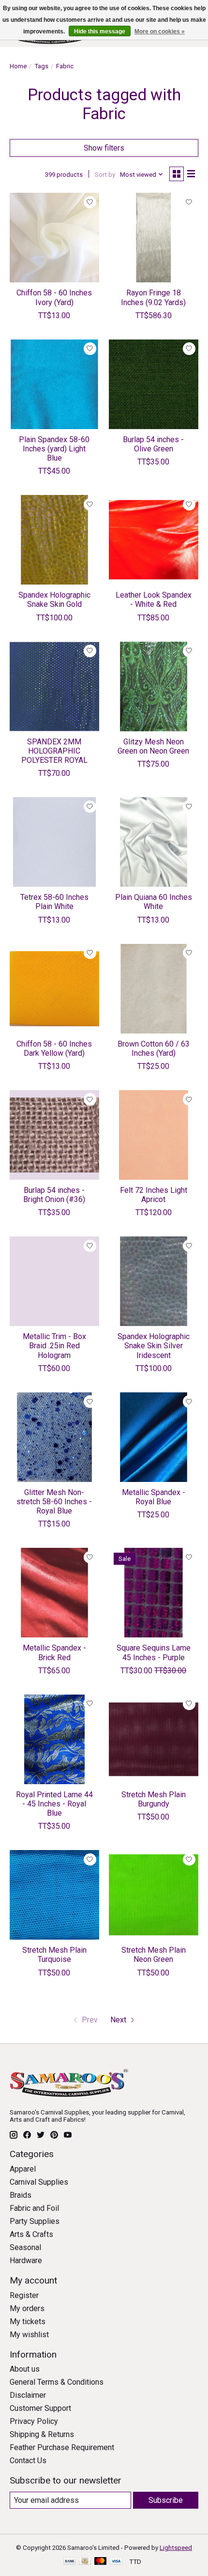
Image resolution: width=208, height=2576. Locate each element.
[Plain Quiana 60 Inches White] (154, 842)
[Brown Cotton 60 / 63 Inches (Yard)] (154, 989)
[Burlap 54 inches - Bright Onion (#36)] (54, 1135)
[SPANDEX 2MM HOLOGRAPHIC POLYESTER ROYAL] (54, 686)
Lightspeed (176, 2548)
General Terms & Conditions (57, 2382)
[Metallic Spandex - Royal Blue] (154, 1437)
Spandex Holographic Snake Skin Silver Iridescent (154, 1346)
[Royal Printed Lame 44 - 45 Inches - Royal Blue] (54, 1739)
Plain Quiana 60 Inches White (154, 902)
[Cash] (85, 2562)
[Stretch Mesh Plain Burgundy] (154, 1739)
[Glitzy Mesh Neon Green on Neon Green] (154, 686)
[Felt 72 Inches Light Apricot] (154, 1135)
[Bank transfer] (70, 2562)
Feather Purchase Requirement (62, 2447)
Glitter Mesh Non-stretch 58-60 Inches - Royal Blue (54, 1502)
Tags (41, 66)
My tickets (28, 2321)
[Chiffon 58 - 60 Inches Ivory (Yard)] (54, 238)
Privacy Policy (34, 2421)
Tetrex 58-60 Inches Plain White (54, 902)
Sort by (105, 175)
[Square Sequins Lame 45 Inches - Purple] (154, 1593)
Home (18, 66)
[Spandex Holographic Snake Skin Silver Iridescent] (154, 1281)
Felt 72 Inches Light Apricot (154, 1195)
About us (25, 2369)
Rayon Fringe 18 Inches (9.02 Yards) (153, 297)
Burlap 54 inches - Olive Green (153, 444)
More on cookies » (160, 31)
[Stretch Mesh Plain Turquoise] (54, 1895)
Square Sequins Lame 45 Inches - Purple (154, 1652)
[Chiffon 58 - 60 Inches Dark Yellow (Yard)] (54, 989)
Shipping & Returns (42, 2434)
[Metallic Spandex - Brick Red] (54, 1593)
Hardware (26, 2260)
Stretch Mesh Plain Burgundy (154, 1799)
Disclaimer (28, 2395)
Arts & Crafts (31, 2234)
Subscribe (166, 2500)
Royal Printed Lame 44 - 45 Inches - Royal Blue (54, 1804)
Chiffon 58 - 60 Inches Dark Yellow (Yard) (54, 1049)
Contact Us (28, 2460)
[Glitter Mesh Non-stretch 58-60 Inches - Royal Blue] (54, 1437)
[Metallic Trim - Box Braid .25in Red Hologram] (54, 1281)
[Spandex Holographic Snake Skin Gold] (54, 540)
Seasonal (25, 2247)
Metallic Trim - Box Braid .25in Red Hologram (54, 1346)
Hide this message (100, 31)
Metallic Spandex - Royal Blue (154, 1497)
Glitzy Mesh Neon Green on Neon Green (153, 746)
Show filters (104, 148)
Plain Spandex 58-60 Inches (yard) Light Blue (54, 449)
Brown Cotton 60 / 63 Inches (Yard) (154, 1049)
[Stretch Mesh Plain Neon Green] (154, 1895)
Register (24, 2295)
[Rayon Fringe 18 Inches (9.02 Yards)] (154, 238)
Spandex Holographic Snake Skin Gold (54, 600)
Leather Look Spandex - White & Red (154, 600)
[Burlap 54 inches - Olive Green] (154, 384)
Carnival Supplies (39, 2182)
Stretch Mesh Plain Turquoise (54, 1955)
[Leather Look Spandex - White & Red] (154, 540)
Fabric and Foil (34, 2208)
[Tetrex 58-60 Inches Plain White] (54, 842)
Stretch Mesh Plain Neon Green (154, 1955)
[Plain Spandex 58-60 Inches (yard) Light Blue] (54, 384)
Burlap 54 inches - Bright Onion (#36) (54, 1195)
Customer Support (40, 2408)
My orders (27, 2308)
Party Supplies (35, 2221)
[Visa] (116, 2562)
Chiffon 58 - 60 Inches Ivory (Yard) (54, 297)
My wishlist (29, 2335)
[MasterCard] (101, 2562)
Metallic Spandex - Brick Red (54, 1652)
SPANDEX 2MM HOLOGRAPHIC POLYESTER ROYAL (54, 751)
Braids (21, 2195)
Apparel (23, 2169)
